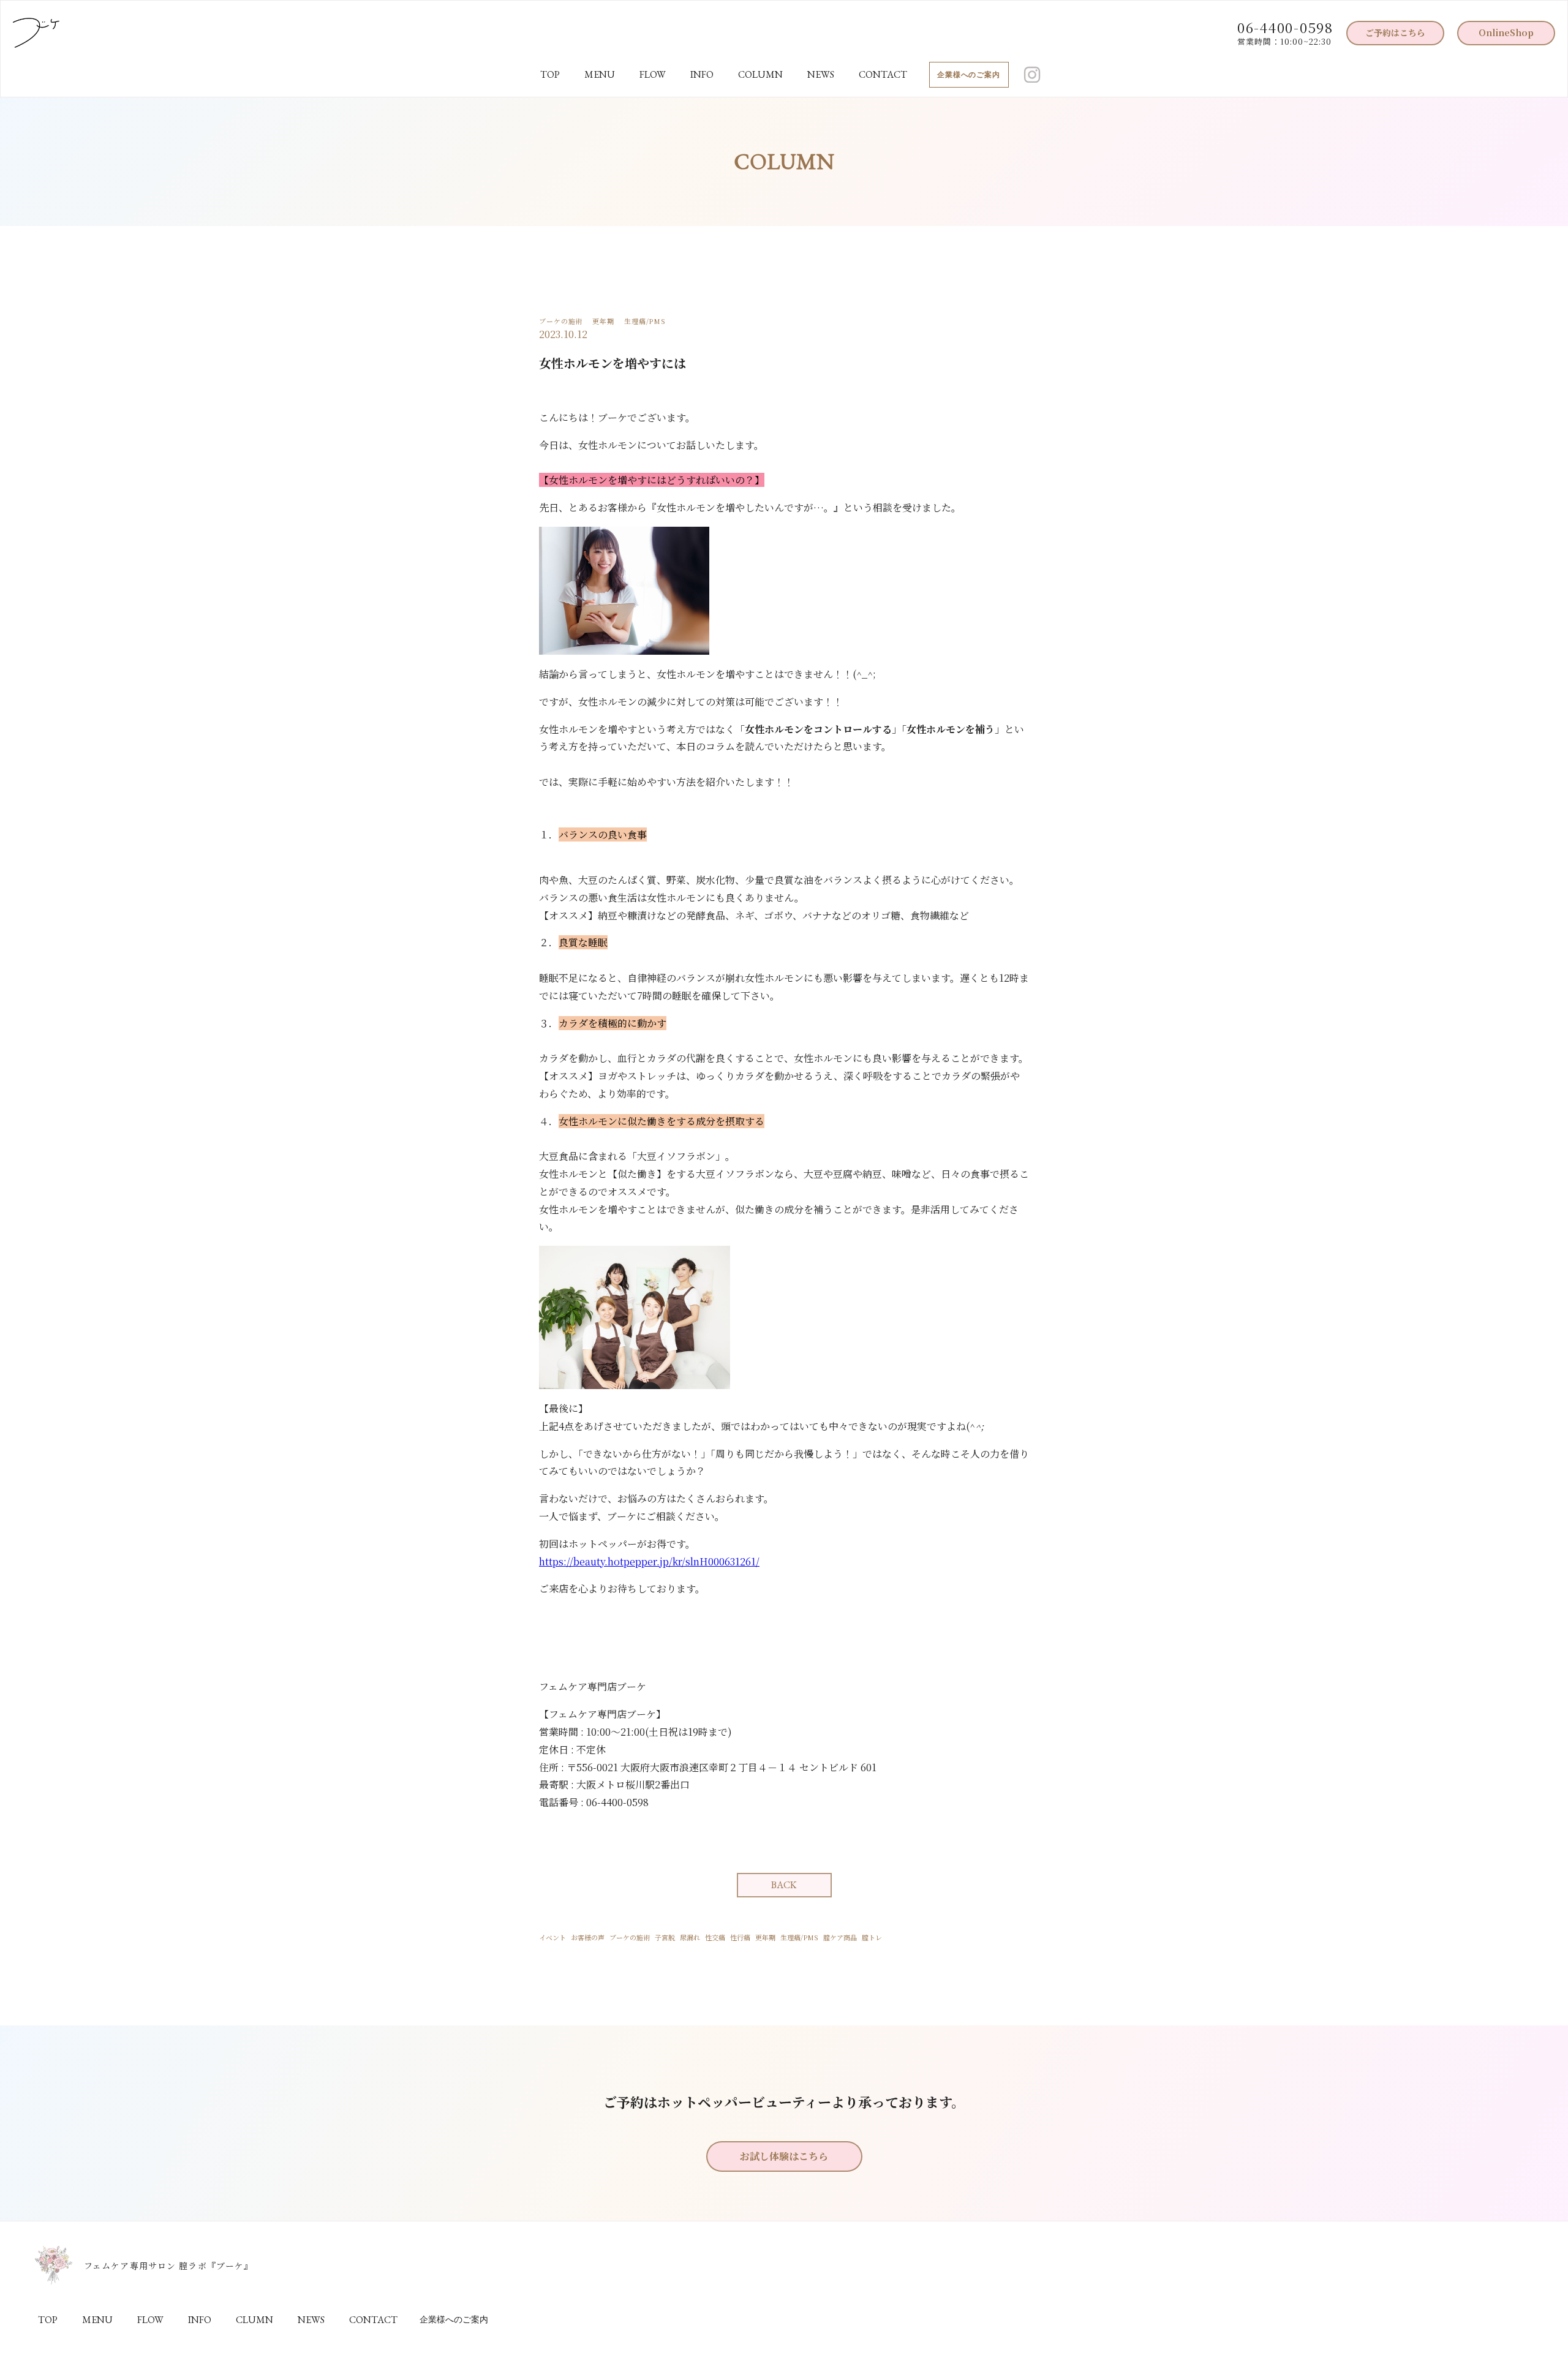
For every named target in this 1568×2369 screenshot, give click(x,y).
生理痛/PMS (799, 1937)
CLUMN (254, 2320)
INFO (702, 74)
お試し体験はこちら (784, 2156)
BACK (784, 1885)
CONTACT (883, 74)
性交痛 (715, 1937)
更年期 (765, 1937)
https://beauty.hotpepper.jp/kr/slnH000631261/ (649, 1561)
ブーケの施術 (630, 1937)
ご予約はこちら (1395, 32)
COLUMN (760, 74)
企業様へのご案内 (969, 75)
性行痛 (740, 1937)
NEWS (821, 74)
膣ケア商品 (840, 1937)
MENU (600, 74)
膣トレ (872, 1937)
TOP (550, 74)
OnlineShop (1506, 32)
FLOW (653, 74)
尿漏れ (690, 1937)
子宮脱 (665, 1937)
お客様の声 (588, 1937)
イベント (552, 1937)
